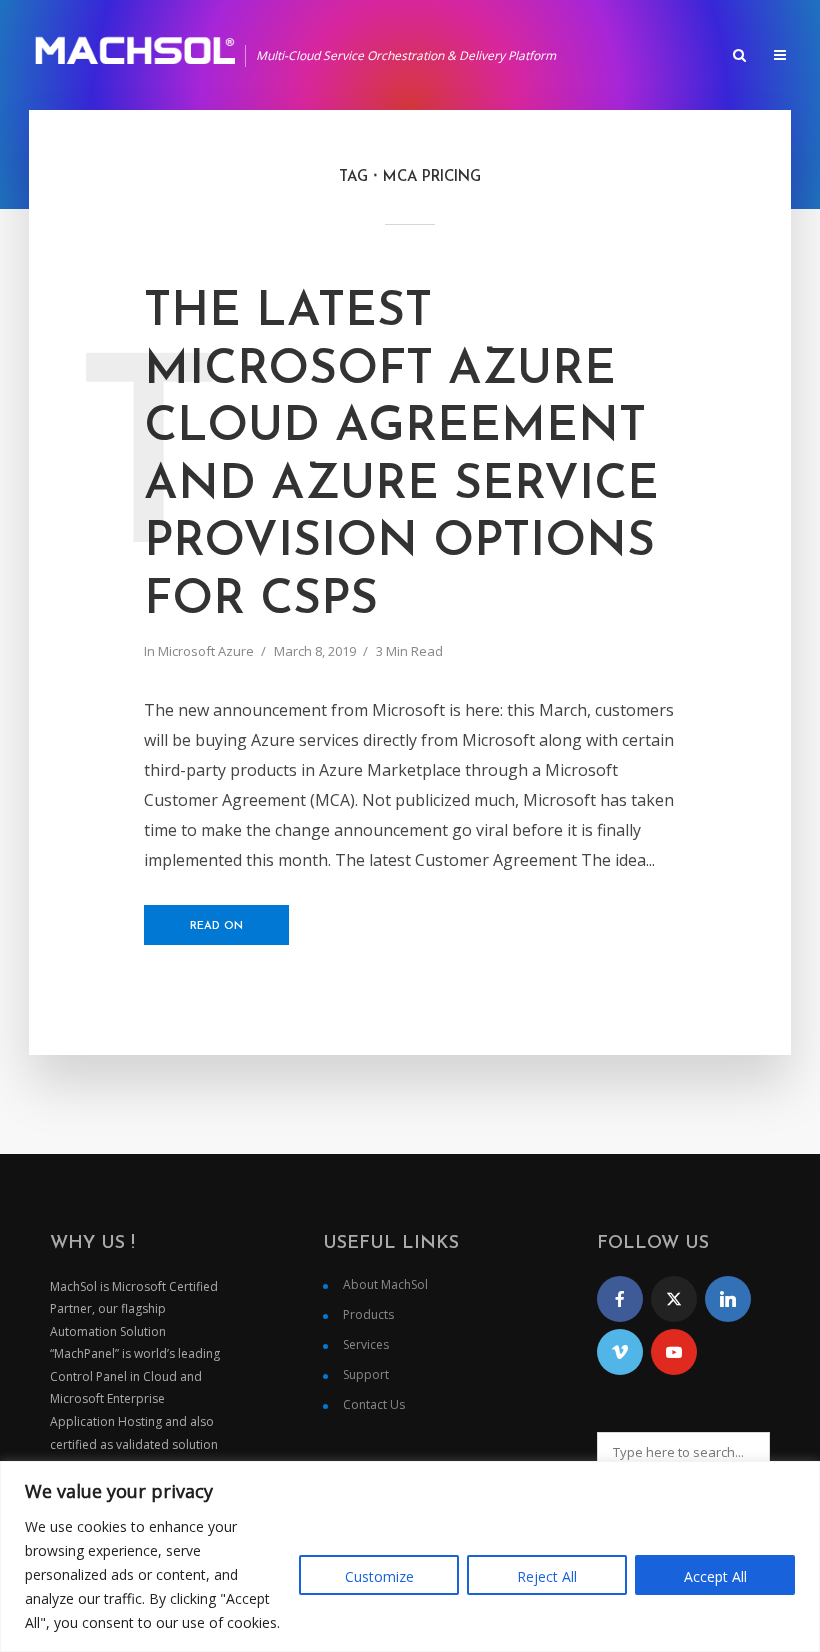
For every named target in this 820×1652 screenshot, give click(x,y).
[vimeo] (620, 1352)
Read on (216, 926)
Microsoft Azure (206, 651)
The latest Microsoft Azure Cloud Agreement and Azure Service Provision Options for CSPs (401, 457)
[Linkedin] (728, 1299)
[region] (410, 1556)
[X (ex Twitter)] (674, 1299)
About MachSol (385, 1284)
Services (366, 1344)
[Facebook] (620, 1299)
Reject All (547, 1576)
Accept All (715, 1576)
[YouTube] (674, 1352)
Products (368, 1314)
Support (366, 1374)
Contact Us (374, 1404)
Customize (379, 1576)
